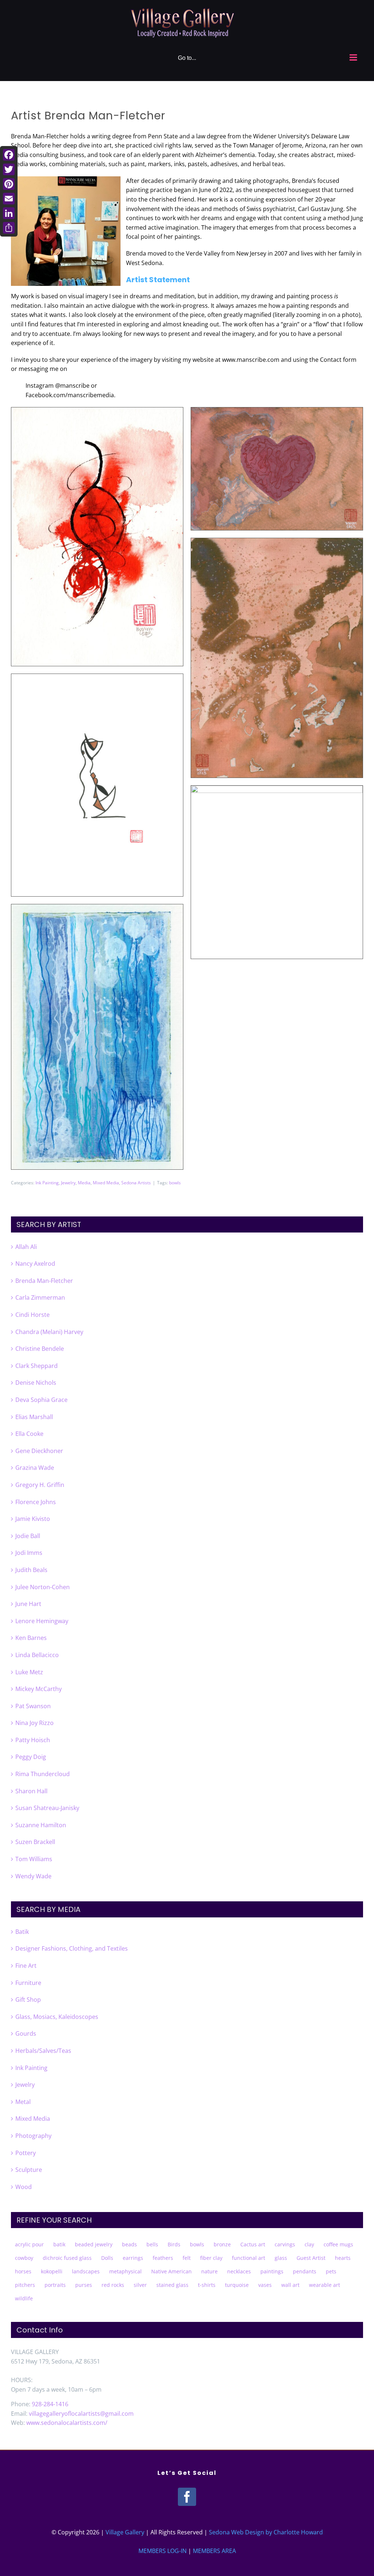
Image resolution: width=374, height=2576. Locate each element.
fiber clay (211, 2258)
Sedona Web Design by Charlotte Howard (266, 2532)
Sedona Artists (136, 1183)
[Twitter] (9, 169)
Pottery (26, 2153)
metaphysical (125, 2271)
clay (309, 2244)
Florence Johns (36, 1502)
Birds (174, 2244)
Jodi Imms (29, 1553)
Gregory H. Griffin (40, 1485)
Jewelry (68, 1183)
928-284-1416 (50, 2404)
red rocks (113, 2285)
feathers (163, 2258)
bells (152, 2244)
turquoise (237, 2285)
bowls (175, 1183)
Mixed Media (106, 1183)
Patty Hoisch (33, 1740)
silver (140, 2285)
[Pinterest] (9, 184)
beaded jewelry (94, 2244)
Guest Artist (311, 2258)
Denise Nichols (36, 1383)
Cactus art (253, 2244)
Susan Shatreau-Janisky (47, 1808)
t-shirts (207, 2285)
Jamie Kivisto (33, 1519)
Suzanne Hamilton (41, 1825)
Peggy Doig (31, 1757)
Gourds (26, 2033)
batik (59, 2244)
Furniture (28, 1983)
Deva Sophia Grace (41, 1400)
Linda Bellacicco (37, 1655)
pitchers (25, 2285)
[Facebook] (187, 2497)
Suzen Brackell (35, 1842)
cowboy (24, 2258)
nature (209, 2271)
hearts (343, 2258)
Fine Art (26, 1966)
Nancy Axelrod (35, 1264)
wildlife (24, 2298)
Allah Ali (26, 1247)
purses (84, 2285)
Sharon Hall (31, 1791)
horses (23, 2271)
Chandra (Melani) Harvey (49, 1332)
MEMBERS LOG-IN (163, 2551)
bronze (222, 2244)
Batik (22, 1932)
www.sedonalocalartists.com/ (67, 2423)
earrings (133, 2258)
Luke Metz (29, 1672)
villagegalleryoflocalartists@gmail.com (81, 2414)
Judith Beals (31, 1570)
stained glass (172, 2285)
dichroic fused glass (67, 2258)
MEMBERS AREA (214, 2551)
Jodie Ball (28, 1536)
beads (129, 2244)
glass (281, 2258)
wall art (290, 2285)
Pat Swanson (33, 1706)
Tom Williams (34, 1859)
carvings (285, 2244)
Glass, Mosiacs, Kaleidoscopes (57, 2017)
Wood (24, 2187)
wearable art (325, 2285)
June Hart (28, 1604)
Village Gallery (125, 2532)
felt (187, 2258)
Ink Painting (47, 1183)
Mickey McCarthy (39, 1689)
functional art (249, 2258)
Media (84, 1183)
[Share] (9, 228)
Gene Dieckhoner (39, 1451)
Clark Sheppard (37, 1366)
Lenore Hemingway (42, 1621)
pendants (305, 2271)
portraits (55, 2285)
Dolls (107, 2258)
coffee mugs (338, 2244)
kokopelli (52, 2271)
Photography (33, 2136)
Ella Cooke (29, 1434)
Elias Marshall (34, 1417)
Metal (23, 2102)
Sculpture (29, 2170)
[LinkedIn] (9, 213)
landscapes (86, 2271)
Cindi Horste (33, 1315)
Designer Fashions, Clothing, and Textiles (72, 1948)
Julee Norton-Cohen (43, 1587)
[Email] (9, 199)
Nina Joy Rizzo (35, 1723)
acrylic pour (29, 2244)
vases (265, 2285)
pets (331, 2271)
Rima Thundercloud (43, 1774)
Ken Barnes (31, 1638)
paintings (272, 2271)
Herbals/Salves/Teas (43, 2051)
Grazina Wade (35, 1468)
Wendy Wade (33, 1876)
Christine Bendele (40, 1349)
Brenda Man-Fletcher (44, 1281)
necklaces (239, 2271)
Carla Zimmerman (40, 1297)
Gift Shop (28, 2000)
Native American (171, 2271)
